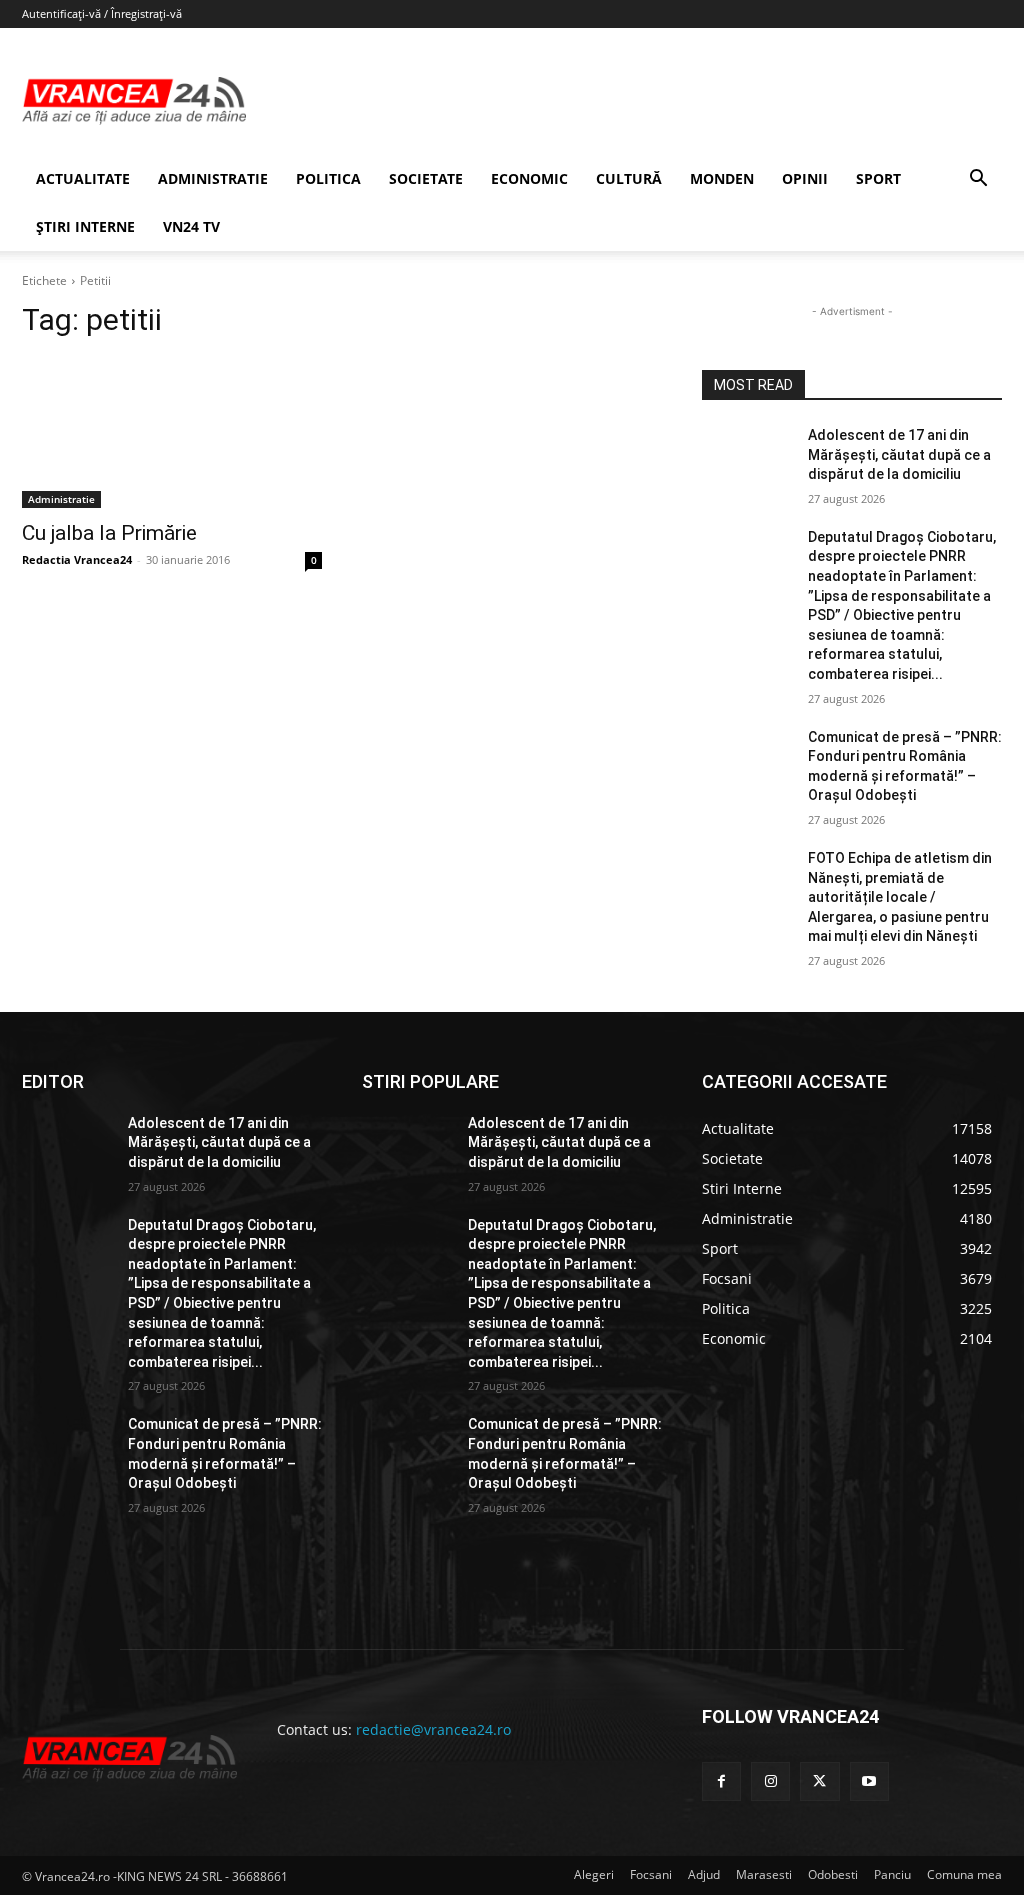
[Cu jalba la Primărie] (172, 433)
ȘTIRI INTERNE (85, 226)
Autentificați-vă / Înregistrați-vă (102, 13)
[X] (819, 1781)
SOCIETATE (426, 178)
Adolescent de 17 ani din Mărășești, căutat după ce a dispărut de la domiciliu (899, 454)
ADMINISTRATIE (213, 178)
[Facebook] (721, 1781)
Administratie (61, 499)
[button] (978, 180)
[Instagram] (770, 1781)
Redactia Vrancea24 (77, 559)
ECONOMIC (529, 178)
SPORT (878, 178)
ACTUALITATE (83, 178)
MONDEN (722, 178)
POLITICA (328, 178)
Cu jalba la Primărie (109, 533)
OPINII (805, 178)
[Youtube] (869, 1781)
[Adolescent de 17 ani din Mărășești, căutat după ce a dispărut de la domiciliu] (747, 457)
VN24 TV (191, 226)
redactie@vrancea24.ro (433, 1729)
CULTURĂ (629, 178)
